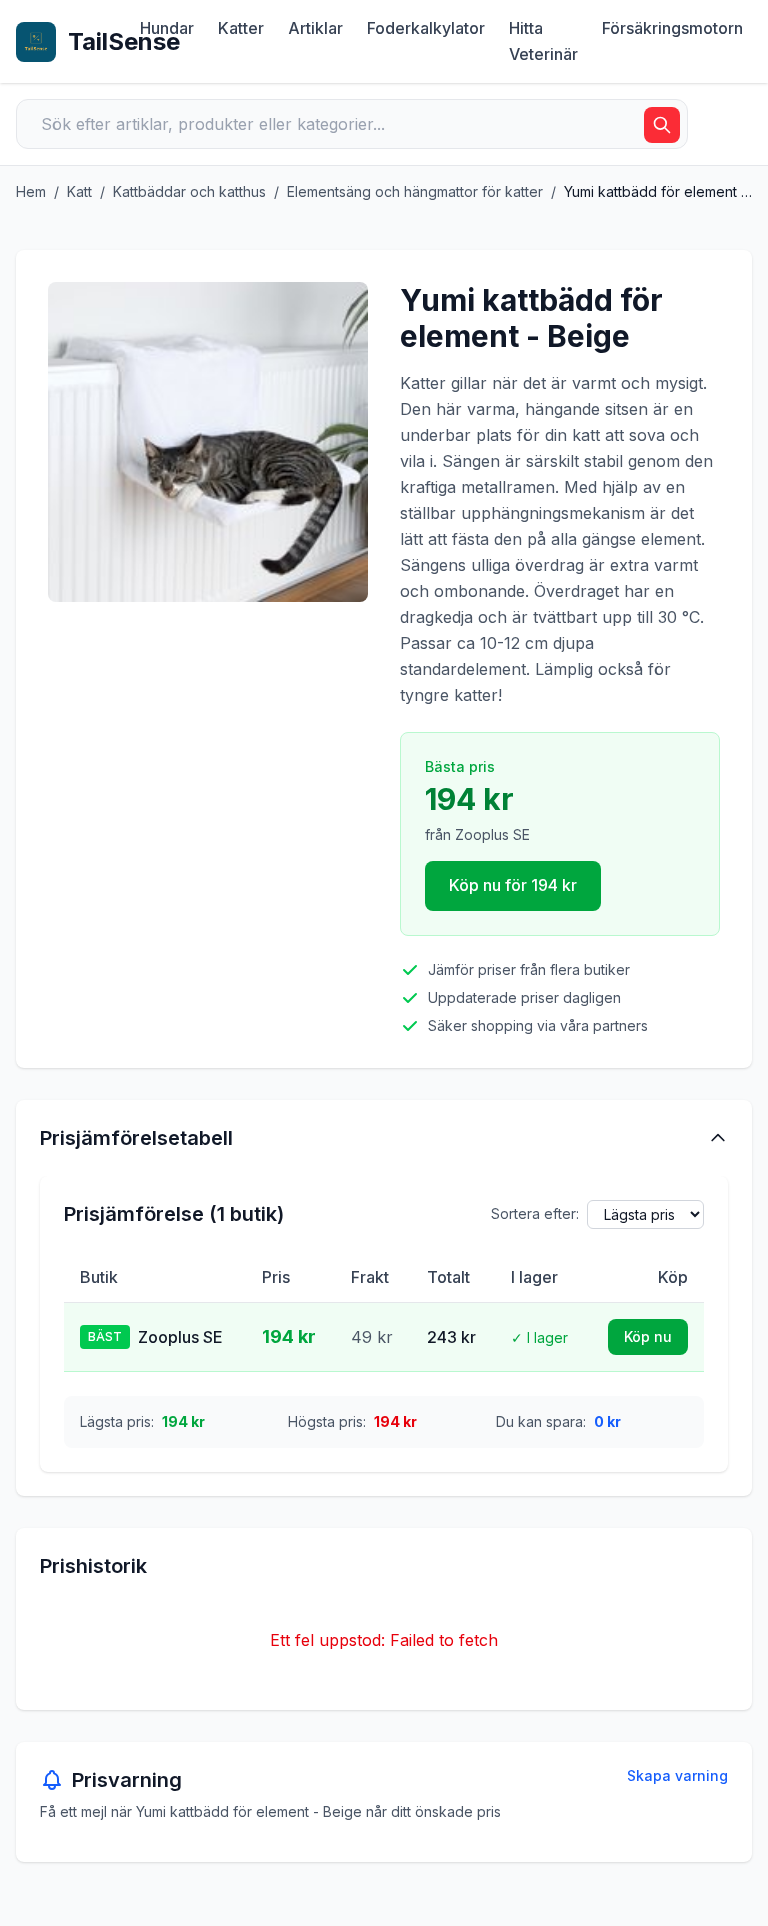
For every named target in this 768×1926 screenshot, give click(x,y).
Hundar (167, 28)
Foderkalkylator (426, 28)
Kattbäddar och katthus (189, 191)
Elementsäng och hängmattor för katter (415, 191)
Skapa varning (677, 1775)
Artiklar (315, 28)
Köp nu (648, 1336)
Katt (79, 191)
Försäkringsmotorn (672, 28)
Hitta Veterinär (543, 41)
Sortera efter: (535, 1213)
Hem (31, 191)
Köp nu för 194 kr (513, 885)
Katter (241, 28)
